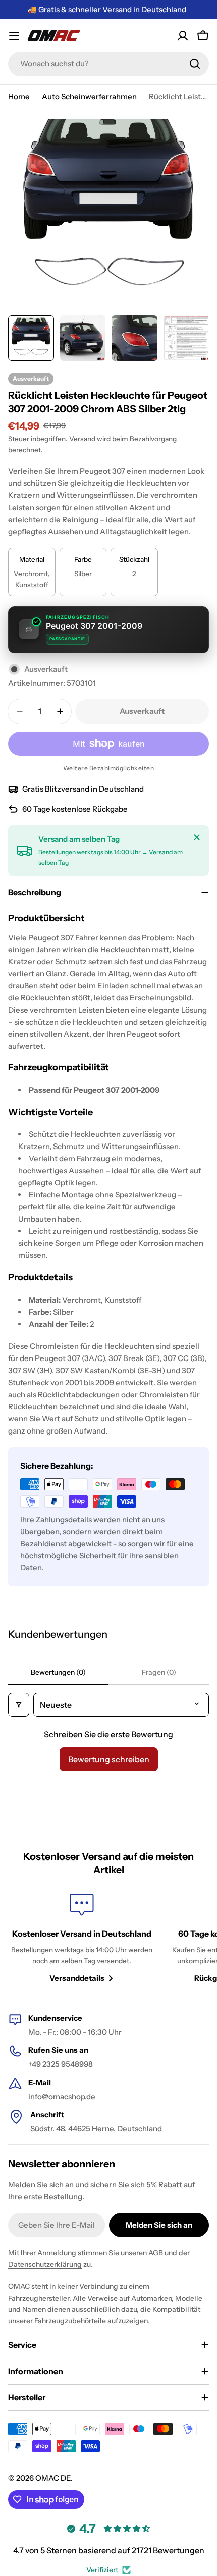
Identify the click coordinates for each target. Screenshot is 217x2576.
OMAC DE (53, 2478)
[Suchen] (195, 64)
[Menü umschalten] (14, 36)
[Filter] (19, 1705)
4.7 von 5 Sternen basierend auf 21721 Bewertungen (109, 2550)
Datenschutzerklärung (45, 2264)
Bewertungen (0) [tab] (58, 1672)
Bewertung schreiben (109, 1759)
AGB (156, 2253)
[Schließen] (197, 837)
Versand (82, 439)
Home (19, 96)
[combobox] (108, 64)
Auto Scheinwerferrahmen (89, 96)
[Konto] (183, 36)
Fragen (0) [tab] (159, 1672)
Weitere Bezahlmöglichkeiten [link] (109, 768)
